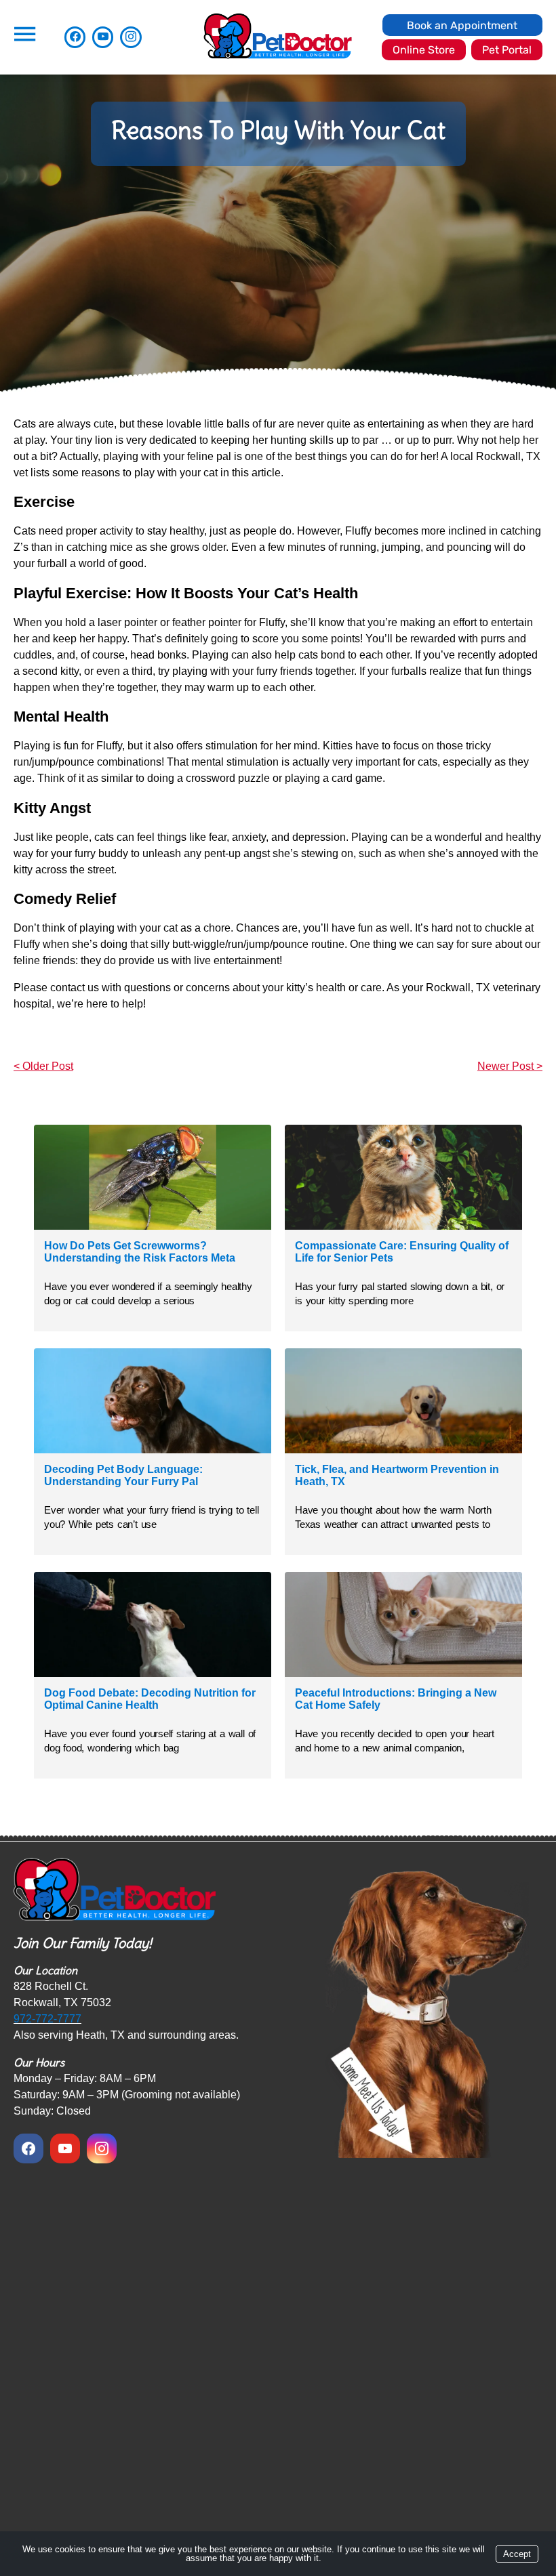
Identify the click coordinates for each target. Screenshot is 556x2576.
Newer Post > (510, 1066)
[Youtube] (103, 37)
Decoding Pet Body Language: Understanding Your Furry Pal (123, 1475)
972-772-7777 (47, 2019)
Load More (278, 1815)
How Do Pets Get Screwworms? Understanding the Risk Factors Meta (140, 1252)
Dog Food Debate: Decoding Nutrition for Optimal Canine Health (150, 1699)
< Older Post (43, 1066)
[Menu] (24, 34)
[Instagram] (131, 37)
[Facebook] (75, 37)
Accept (517, 2554)
